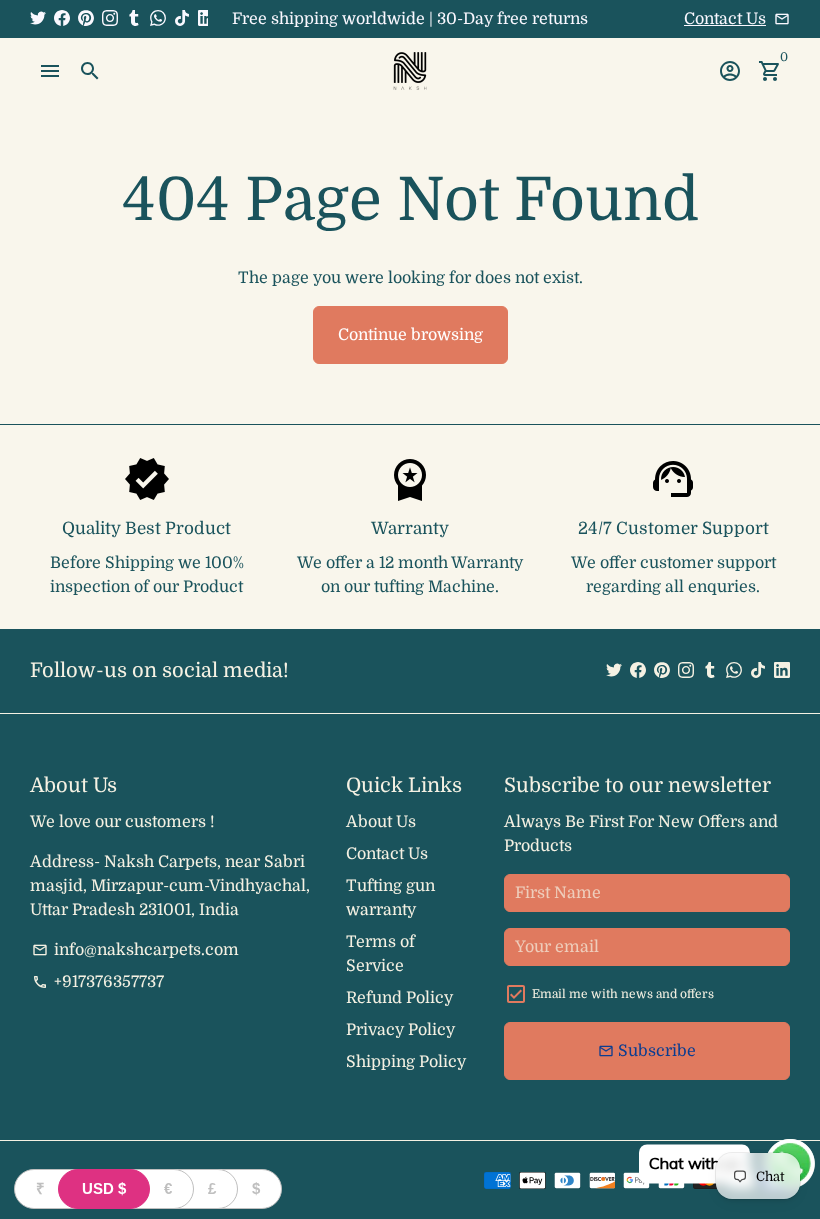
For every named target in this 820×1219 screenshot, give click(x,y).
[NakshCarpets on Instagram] (110, 19)
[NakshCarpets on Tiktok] (182, 19)
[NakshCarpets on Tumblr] (134, 19)
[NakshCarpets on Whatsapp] (158, 19)
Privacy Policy (400, 1030)
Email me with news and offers (623, 994)
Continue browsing (410, 335)
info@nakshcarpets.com (135, 950)
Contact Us (725, 19)
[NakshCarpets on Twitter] (38, 19)
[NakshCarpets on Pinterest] (86, 19)
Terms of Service (380, 954)
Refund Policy (399, 998)
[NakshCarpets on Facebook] (62, 19)
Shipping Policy (406, 1062)
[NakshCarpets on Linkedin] (206, 19)
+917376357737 (98, 982)
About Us (381, 822)
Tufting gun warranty (390, 898)
